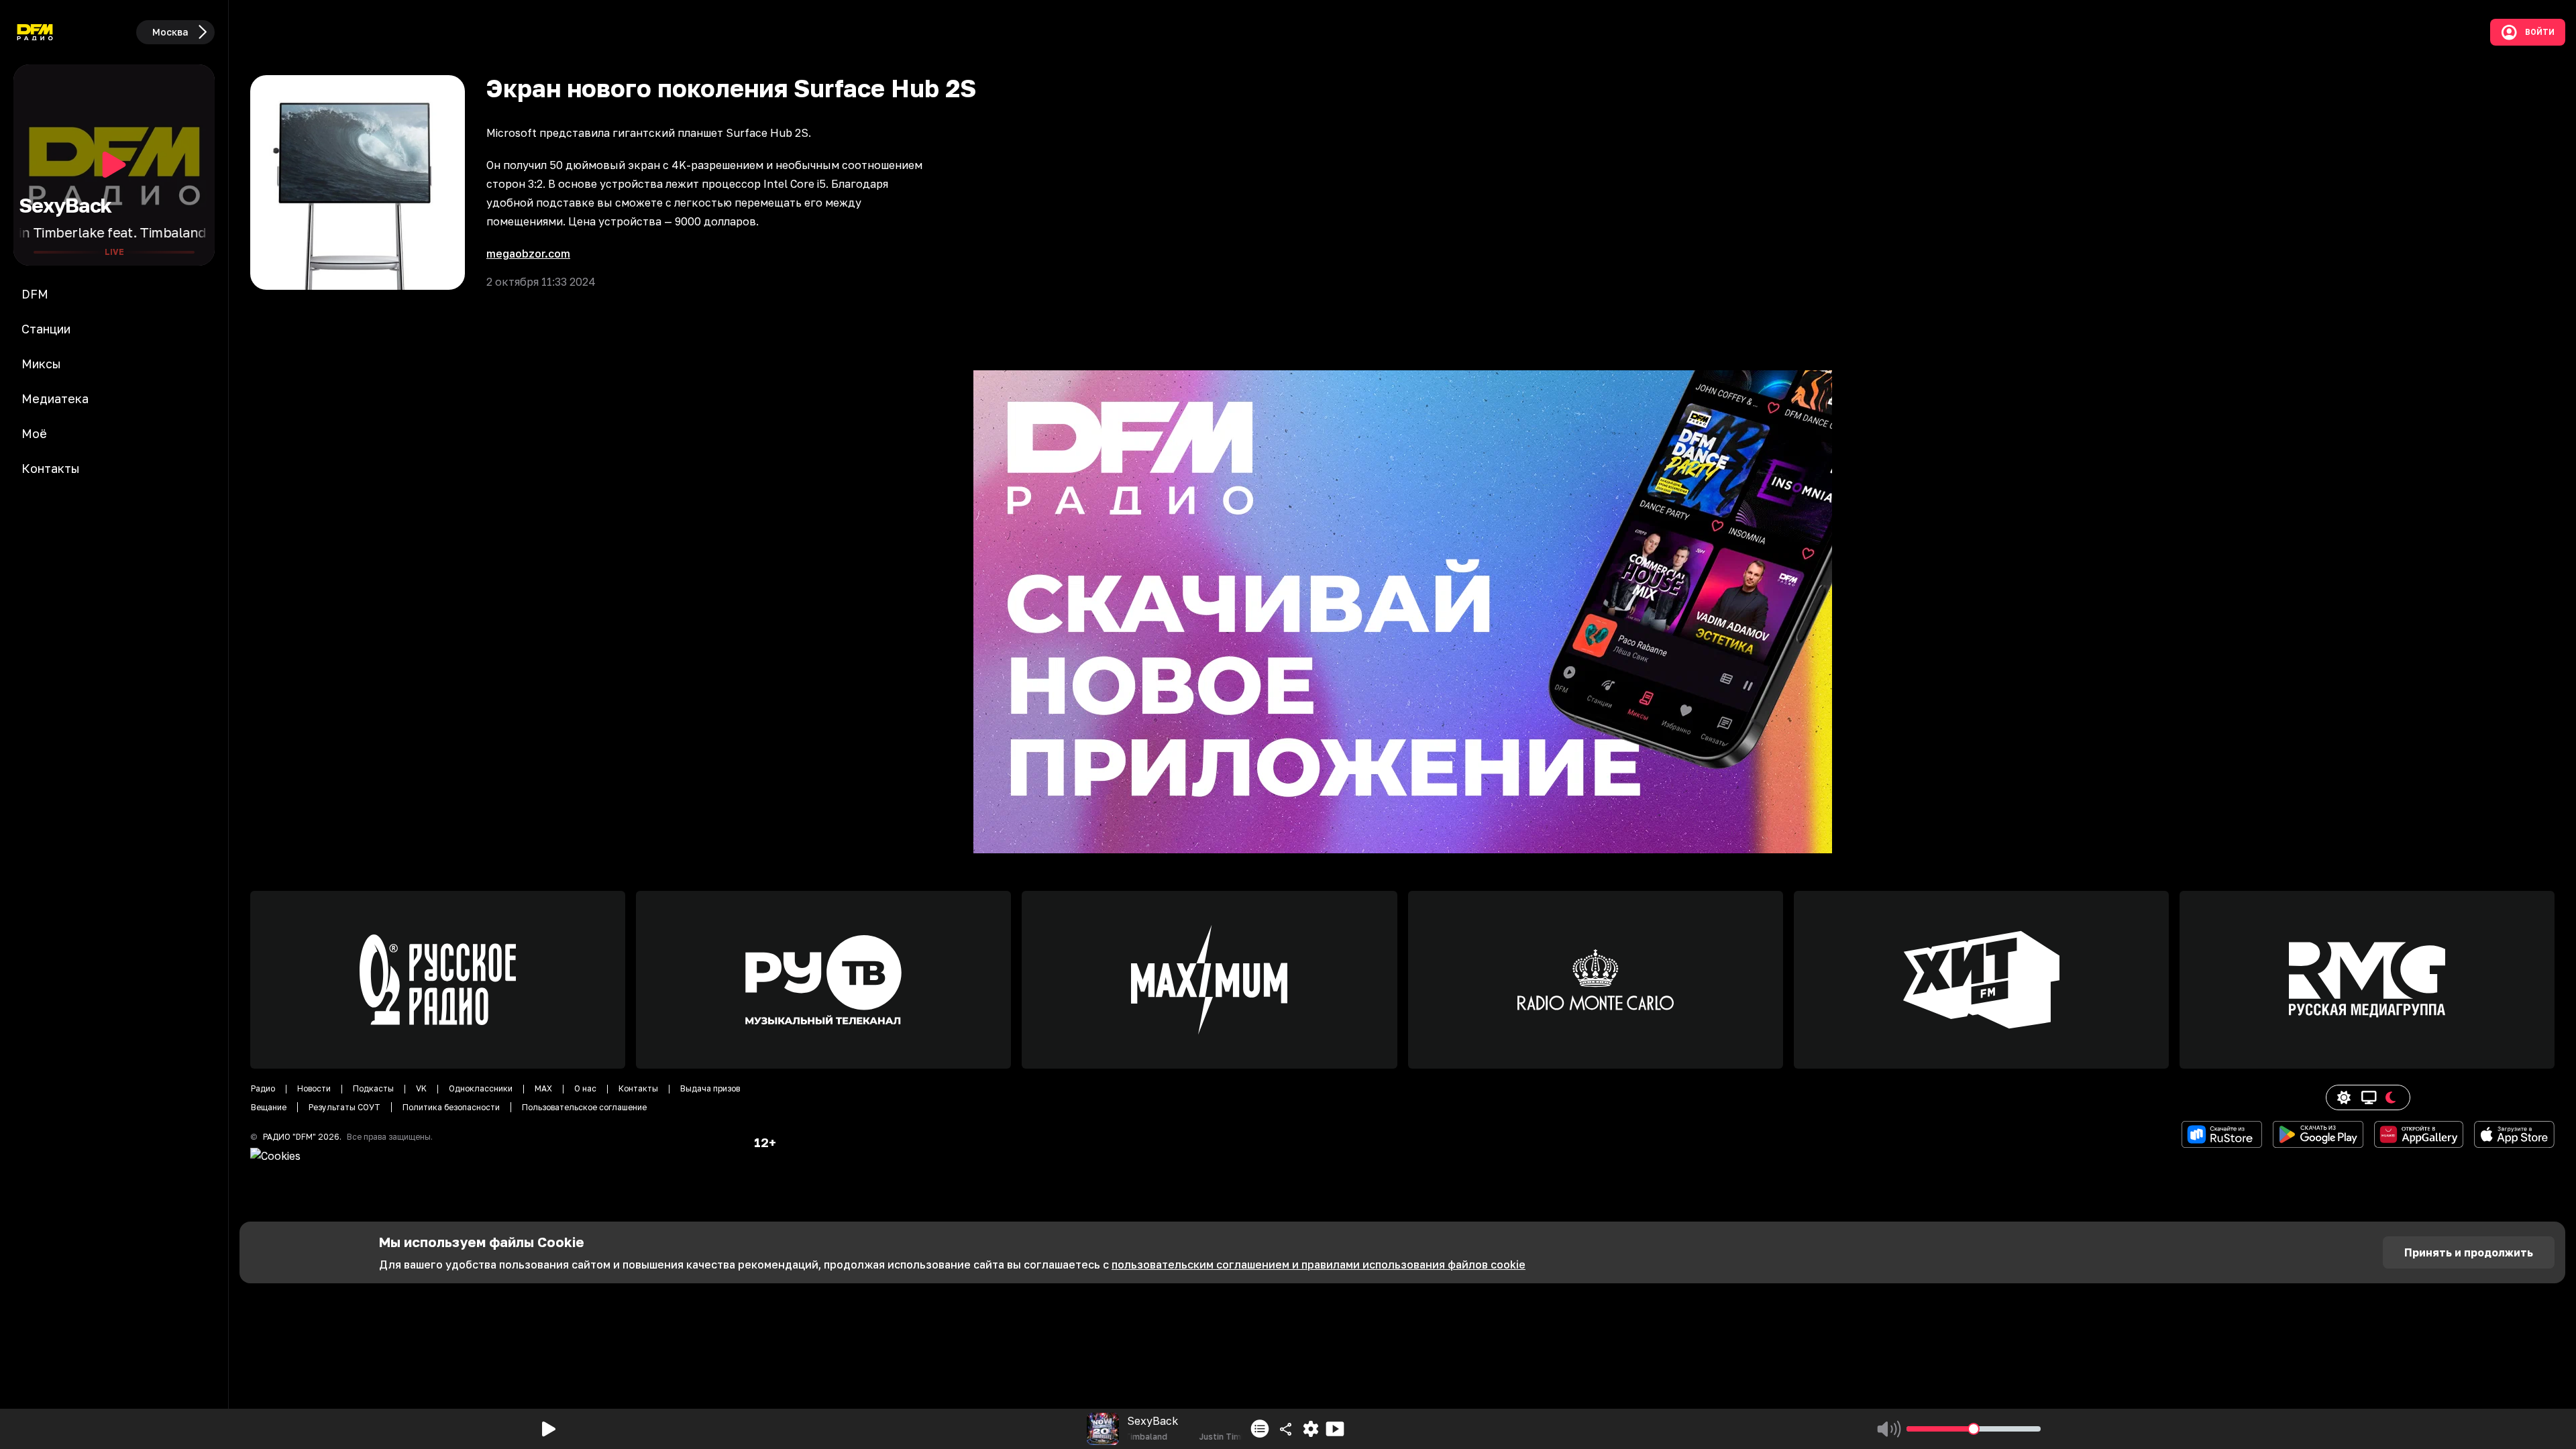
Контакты (638, 1088)
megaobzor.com (528, 254)
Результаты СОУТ (344, 1107)
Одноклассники (481, 1088)
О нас (585, 1088)
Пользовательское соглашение (584, 1107)
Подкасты (373, 1088)
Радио (263, 1088)
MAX (543, 1088)
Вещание (269, 1107)
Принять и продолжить (2469, 1252)
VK (421, 1088)
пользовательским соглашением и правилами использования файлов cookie (1319, 1265)
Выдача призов (710, 1088)
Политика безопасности (451, 1107)
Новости (314, 1088)
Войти (2540, 32)
